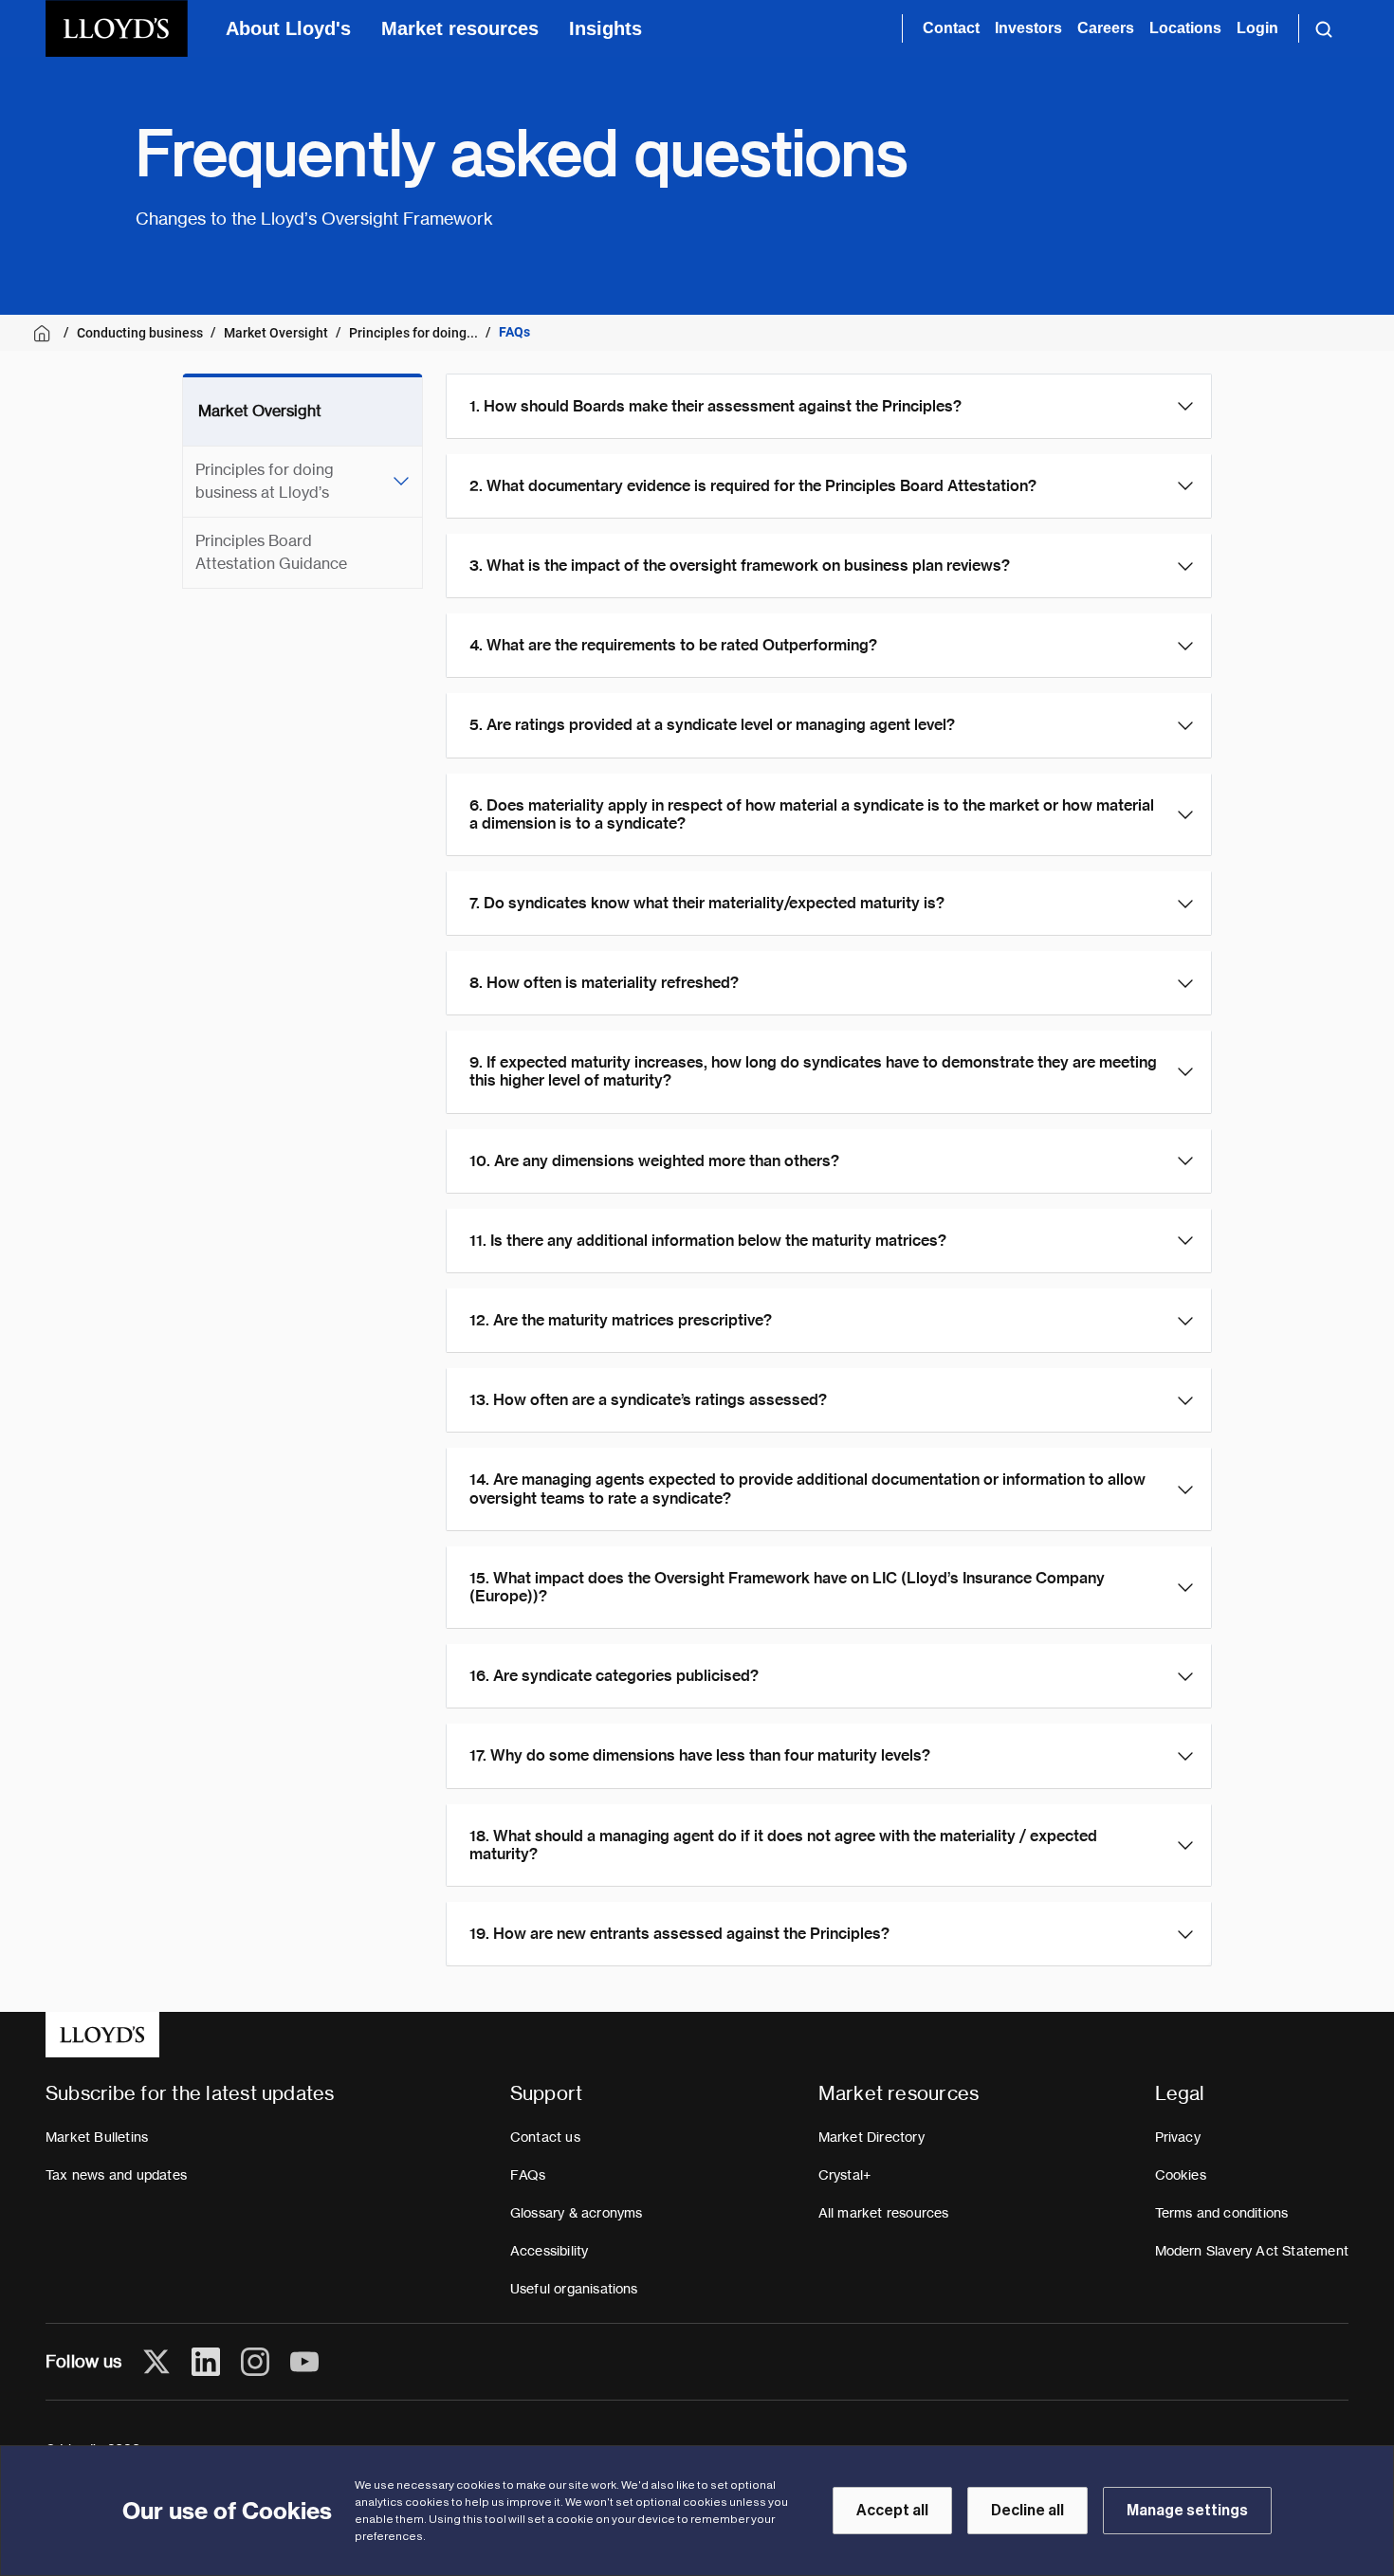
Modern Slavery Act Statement (1252, 2251)
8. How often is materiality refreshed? (604, 983)
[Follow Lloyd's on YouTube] (304, 2362)
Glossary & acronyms (577, 2213)
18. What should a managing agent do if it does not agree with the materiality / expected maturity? (783, 1845)
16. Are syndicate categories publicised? (614, 1676)
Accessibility (550, 2251)
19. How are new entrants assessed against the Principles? (679, 1934)
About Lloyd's (288, 28)
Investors (1028, 28)
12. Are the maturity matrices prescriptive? (621, 1320)
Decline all (1027, 2511)
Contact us (545, 2137)
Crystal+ (845, 2175)
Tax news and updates (116, 2175)
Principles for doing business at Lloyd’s (265, 481)
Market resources (460, 28)
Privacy (1178, 2137)
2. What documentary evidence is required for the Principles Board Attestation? (753, 486)
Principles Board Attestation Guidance (271, 552)
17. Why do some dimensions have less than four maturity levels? (700, 1755)
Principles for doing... (413, 333)
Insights (605, 28)
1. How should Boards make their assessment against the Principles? (715, 406)
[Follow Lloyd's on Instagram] (255, 2362)
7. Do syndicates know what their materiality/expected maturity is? (707, 903)
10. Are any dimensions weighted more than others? (654, 1161)
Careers (1106, 28)
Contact (951, 28)
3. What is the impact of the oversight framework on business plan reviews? (740, 566)
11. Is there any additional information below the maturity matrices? (708, 1241)
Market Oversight (276, 333)
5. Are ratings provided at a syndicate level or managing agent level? (712, 725)
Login (1257, 28)
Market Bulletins (97, 2137)
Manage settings (1187, 2511)
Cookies (1181, 2175)
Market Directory (871, 2137)
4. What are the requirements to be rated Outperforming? (673, 645)
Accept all (892, 2511)
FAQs (528, 2175)
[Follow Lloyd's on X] (156, 2362)
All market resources (884, 2213)
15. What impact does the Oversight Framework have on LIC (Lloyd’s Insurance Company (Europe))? (787, 1587)
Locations (1185, 28)
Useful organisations (574, 2289)
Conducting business (140, 333)
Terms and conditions (1222, 2213)
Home (45, 333)
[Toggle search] (1324, 28)
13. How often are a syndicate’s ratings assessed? (648, 1400)
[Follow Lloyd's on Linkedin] (206, 2362)
